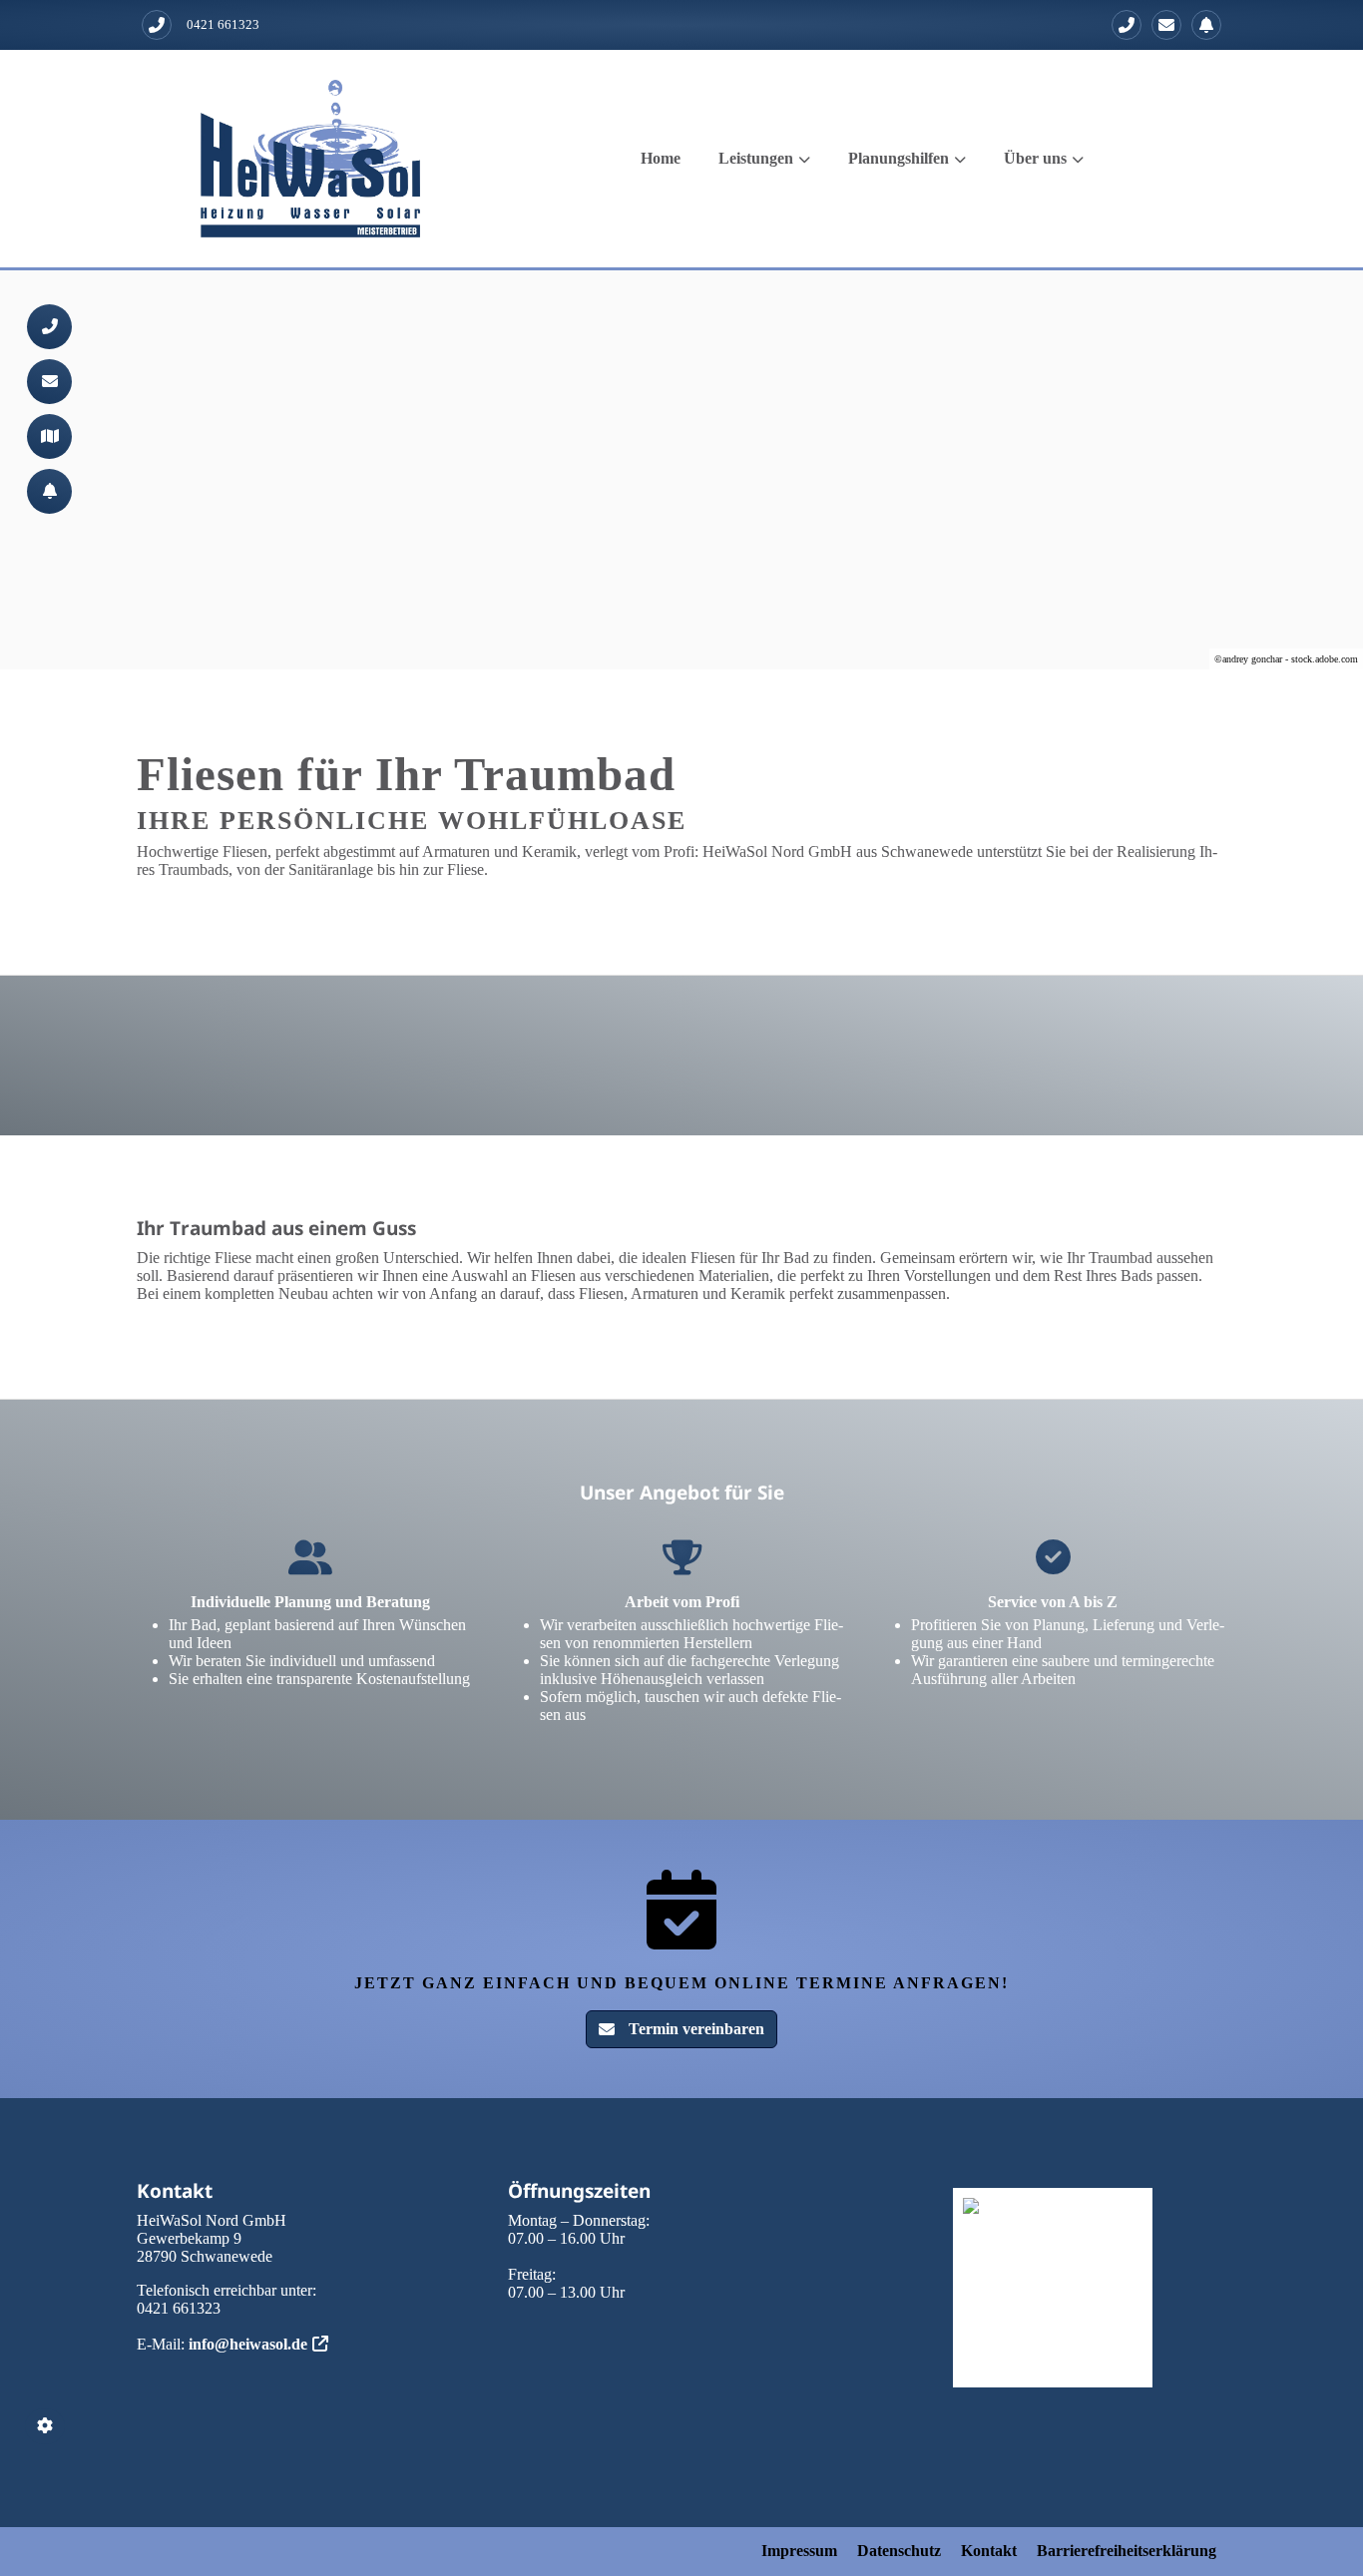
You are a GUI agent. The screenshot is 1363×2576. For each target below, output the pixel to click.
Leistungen (756, 158)
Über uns (1035, 158)
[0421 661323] (1127, 25)
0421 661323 (223, 24)
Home (661, 158)
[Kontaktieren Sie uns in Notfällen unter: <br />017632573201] (1206, 25)
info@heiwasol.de (248, 2344)
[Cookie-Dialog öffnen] (45, 2426)
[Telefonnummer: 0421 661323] (157, 25)
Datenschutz (899, 2551)
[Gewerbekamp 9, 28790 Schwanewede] (49, 436)
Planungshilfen (899, 158)
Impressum (799, 2551)
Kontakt (989, 2551)
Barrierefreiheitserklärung (1127, 2551)
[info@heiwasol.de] (1166, 25)
